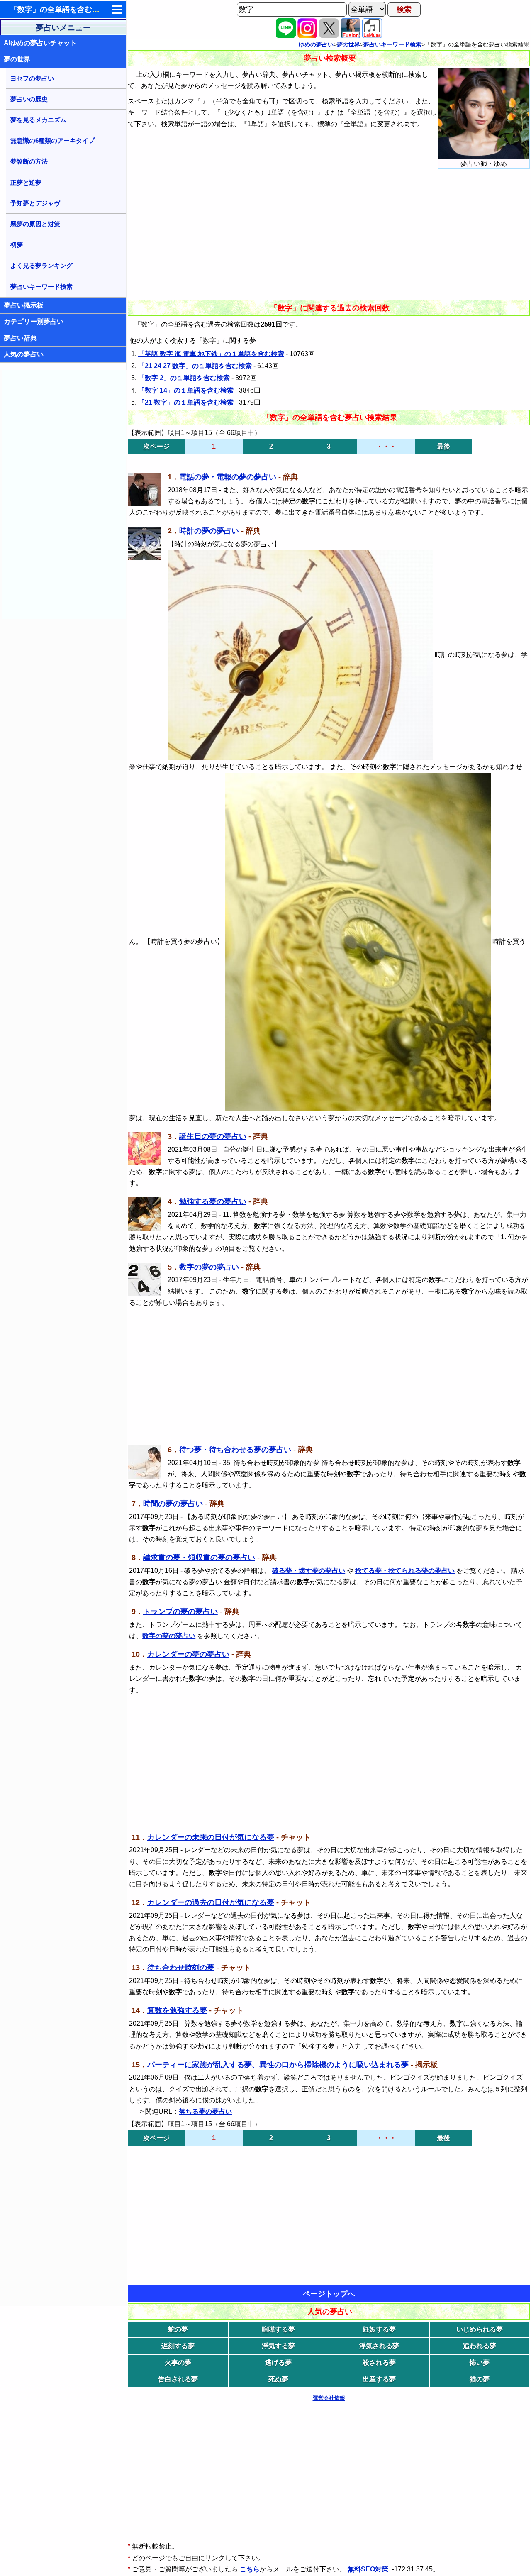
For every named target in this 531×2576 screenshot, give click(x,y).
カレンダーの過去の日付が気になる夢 (211, 1902)
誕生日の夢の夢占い (213, 1136)
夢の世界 (17, 59)
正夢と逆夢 (26, 182)
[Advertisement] (64, 494)
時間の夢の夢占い (173, 1504)
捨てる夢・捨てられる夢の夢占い (405, 1571)
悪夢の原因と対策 (35, 224)
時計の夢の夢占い (209, 531)
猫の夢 (480, 2379)
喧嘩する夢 (278, 2329)
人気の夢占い (24, 354)
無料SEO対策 (369, 2569)
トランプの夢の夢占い (180, 1612)
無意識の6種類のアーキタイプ (52, 140)
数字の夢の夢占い (209, 1267)
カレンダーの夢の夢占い (188, 1654)
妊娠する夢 (379, 2329)
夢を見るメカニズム (38, 120)
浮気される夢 (379, 2346)
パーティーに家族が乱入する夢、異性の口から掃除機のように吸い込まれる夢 (278, 2065)
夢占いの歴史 (29, 99)
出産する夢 (379, 2379)
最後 (443, 446)
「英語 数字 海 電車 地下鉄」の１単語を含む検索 (211, 354)
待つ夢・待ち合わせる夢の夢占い (235, 1450)
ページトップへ (329, 2294)
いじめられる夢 (480, 2329)
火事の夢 (178, 2362)
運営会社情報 (329, 2398)
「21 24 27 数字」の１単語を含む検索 (195, 366)
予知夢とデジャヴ (35, 203)
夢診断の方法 (29, 161)
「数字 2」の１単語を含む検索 (184, 378)
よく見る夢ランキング (41, 265)
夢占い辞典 (20, 338)
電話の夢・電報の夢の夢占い (228, 477)
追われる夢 (480, 2346)
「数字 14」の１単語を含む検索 (186, 390)
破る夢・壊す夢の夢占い (309, 1571)
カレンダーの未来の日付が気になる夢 (211, 1837)
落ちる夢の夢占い (205, 2111)
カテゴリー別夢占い (34, 321)
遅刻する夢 (178, 2346)
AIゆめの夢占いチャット (40, 43)
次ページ (156, 446)
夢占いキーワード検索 (41, 287)
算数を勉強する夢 (177, 2010)
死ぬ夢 (278, 2379)
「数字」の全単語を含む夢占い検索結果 (77, 10)
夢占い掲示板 (24, 305)
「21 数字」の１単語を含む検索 (186, 402)
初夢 (17, 245)
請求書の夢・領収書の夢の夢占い (199, 1558)
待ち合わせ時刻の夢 (181, 1968)
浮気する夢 (278, 2346)
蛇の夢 (178, 2329)
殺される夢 (379, 2362)
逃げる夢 (278, 2362)
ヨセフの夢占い (32, 78)
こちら (250, 2569)
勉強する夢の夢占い (213, 1201)
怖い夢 (480, 2362)
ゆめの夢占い (316, 44)
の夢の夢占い (169, 1636)
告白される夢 (178, 2379)
